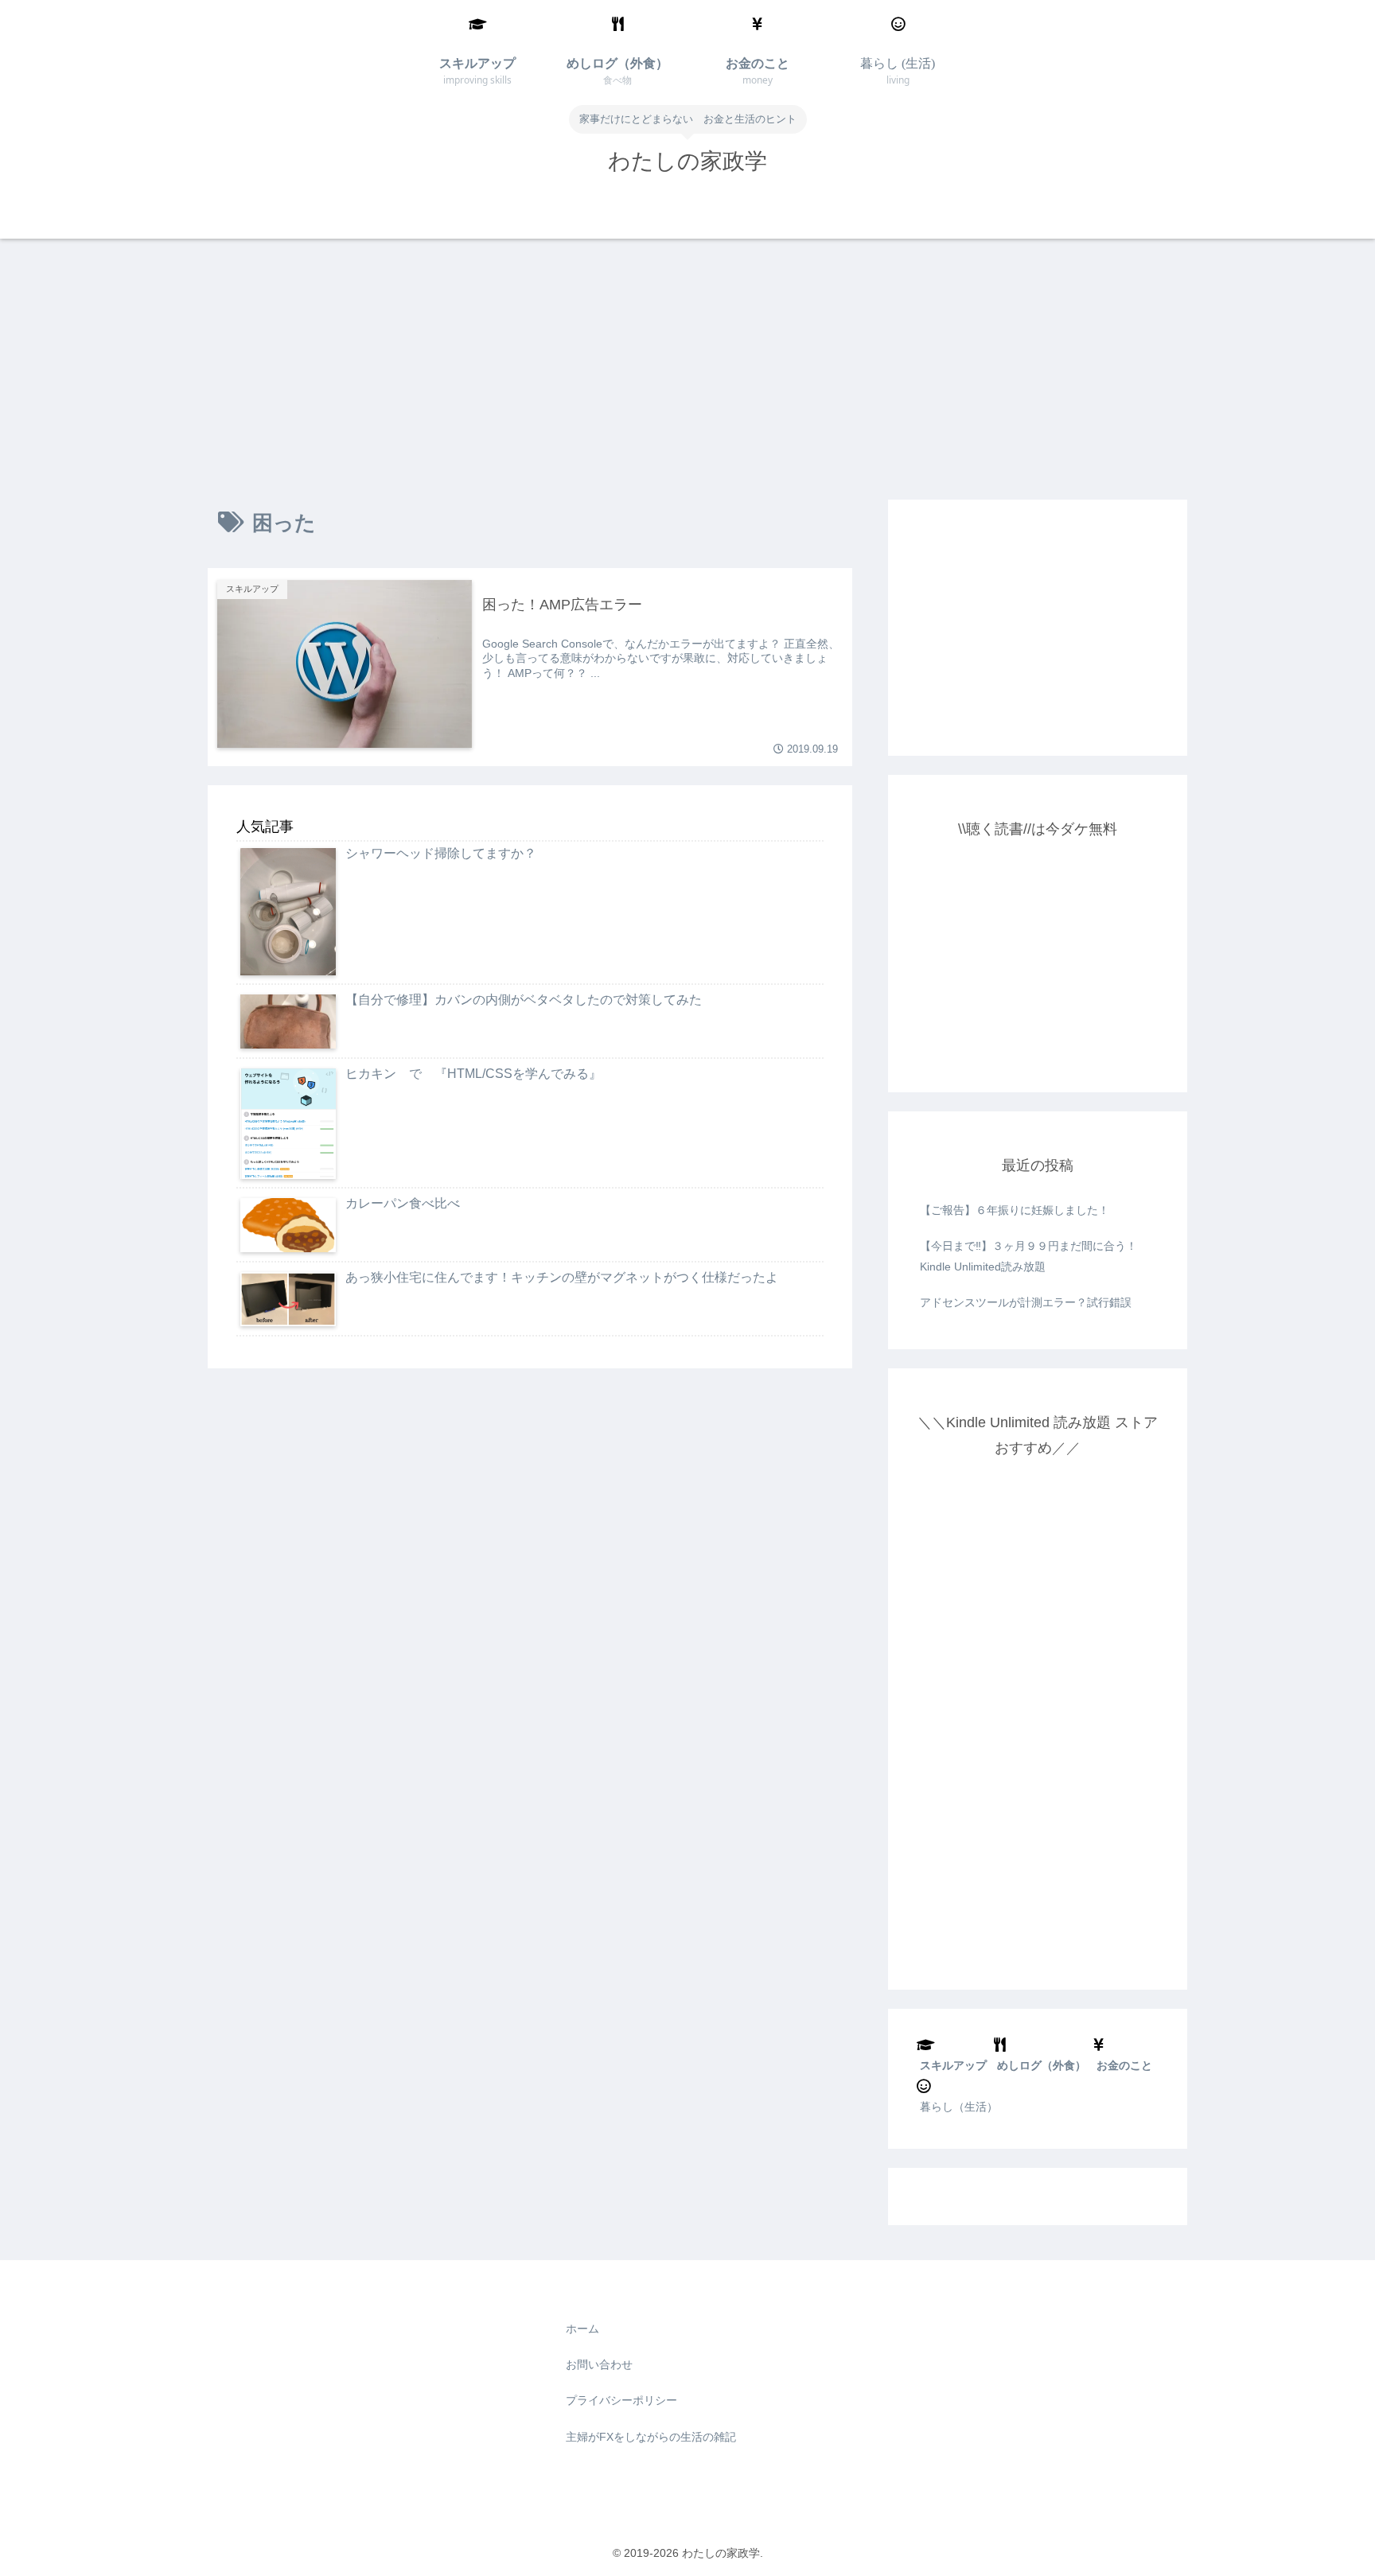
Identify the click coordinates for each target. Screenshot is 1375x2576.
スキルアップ (953, 2065)
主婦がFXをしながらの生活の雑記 (651, 2437)
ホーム (582, 2329)
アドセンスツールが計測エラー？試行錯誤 (1026, 1302)
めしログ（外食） (1042, 2065)
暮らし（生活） (959, 2107)
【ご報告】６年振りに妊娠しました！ (1015, 1210)
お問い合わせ (599, 2364)
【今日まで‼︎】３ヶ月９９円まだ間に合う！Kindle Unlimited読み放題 (1028, 1256)
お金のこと (1124, 2065)
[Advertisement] (687, 369)
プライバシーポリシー (621, 2400)
